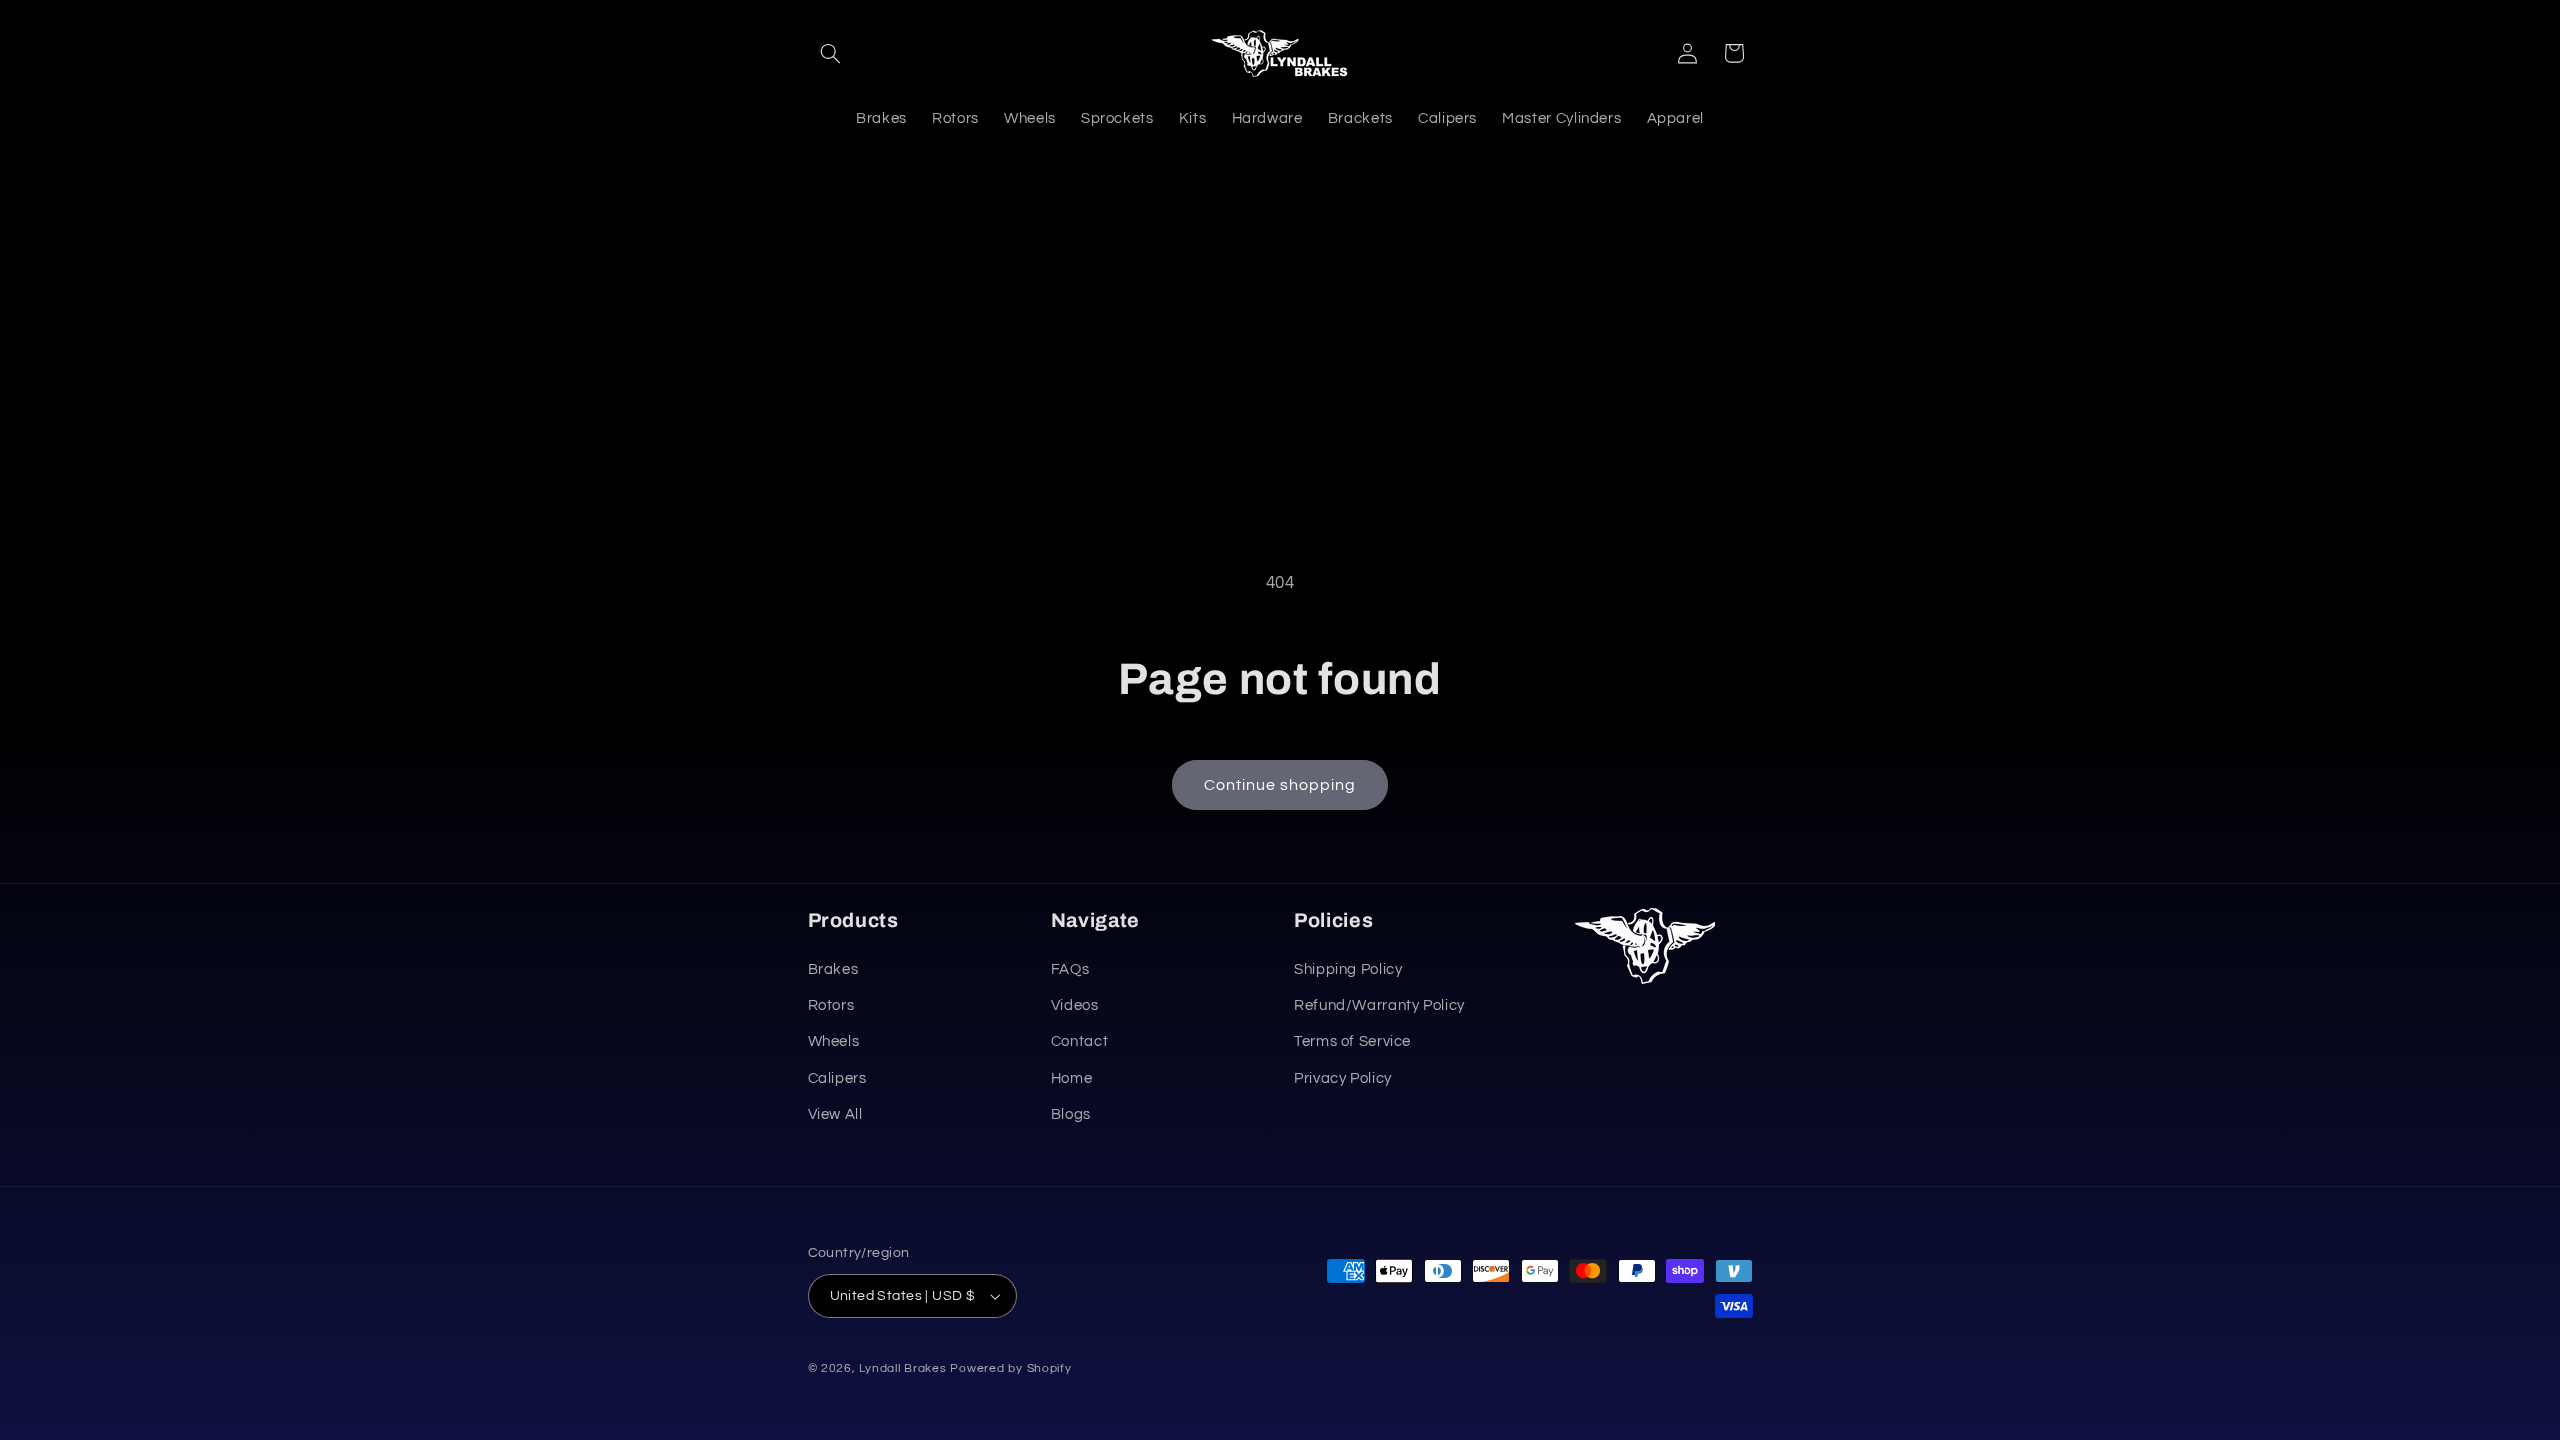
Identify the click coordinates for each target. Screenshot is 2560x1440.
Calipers (837, 1078)
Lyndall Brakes (902, 1368)
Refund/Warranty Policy (1379, 1005)
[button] (831, 53)
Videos (1075, 1005)
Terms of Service (1352, 1041)
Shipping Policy (1348, 969)
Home (1072, 1078)
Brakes (833, 969)
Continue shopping (1280, 785)
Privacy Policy (1343, 1078)
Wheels (834, 1041)
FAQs (1070, 969)
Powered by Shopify (1010, 1368)
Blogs (1071, 1114)
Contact (1079, 1041)
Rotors (831, 1005)
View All (835, 1114)
